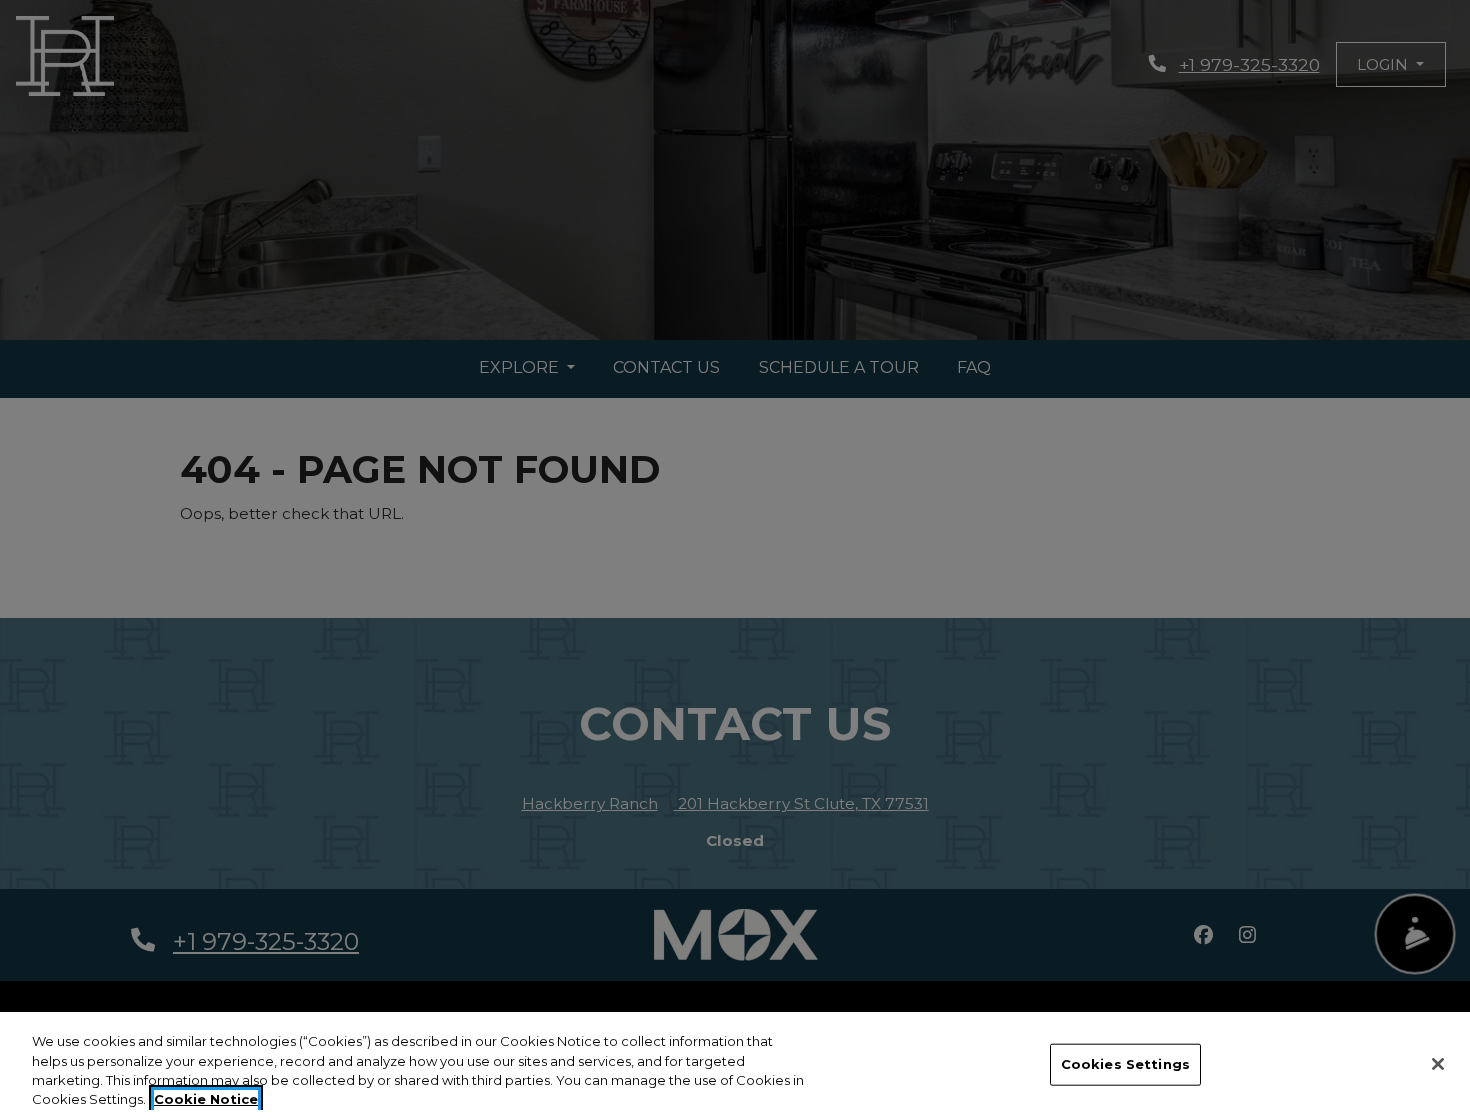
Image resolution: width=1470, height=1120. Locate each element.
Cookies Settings (1125, 1064)
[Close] (1438, 1064)
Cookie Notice (206, 1099)
